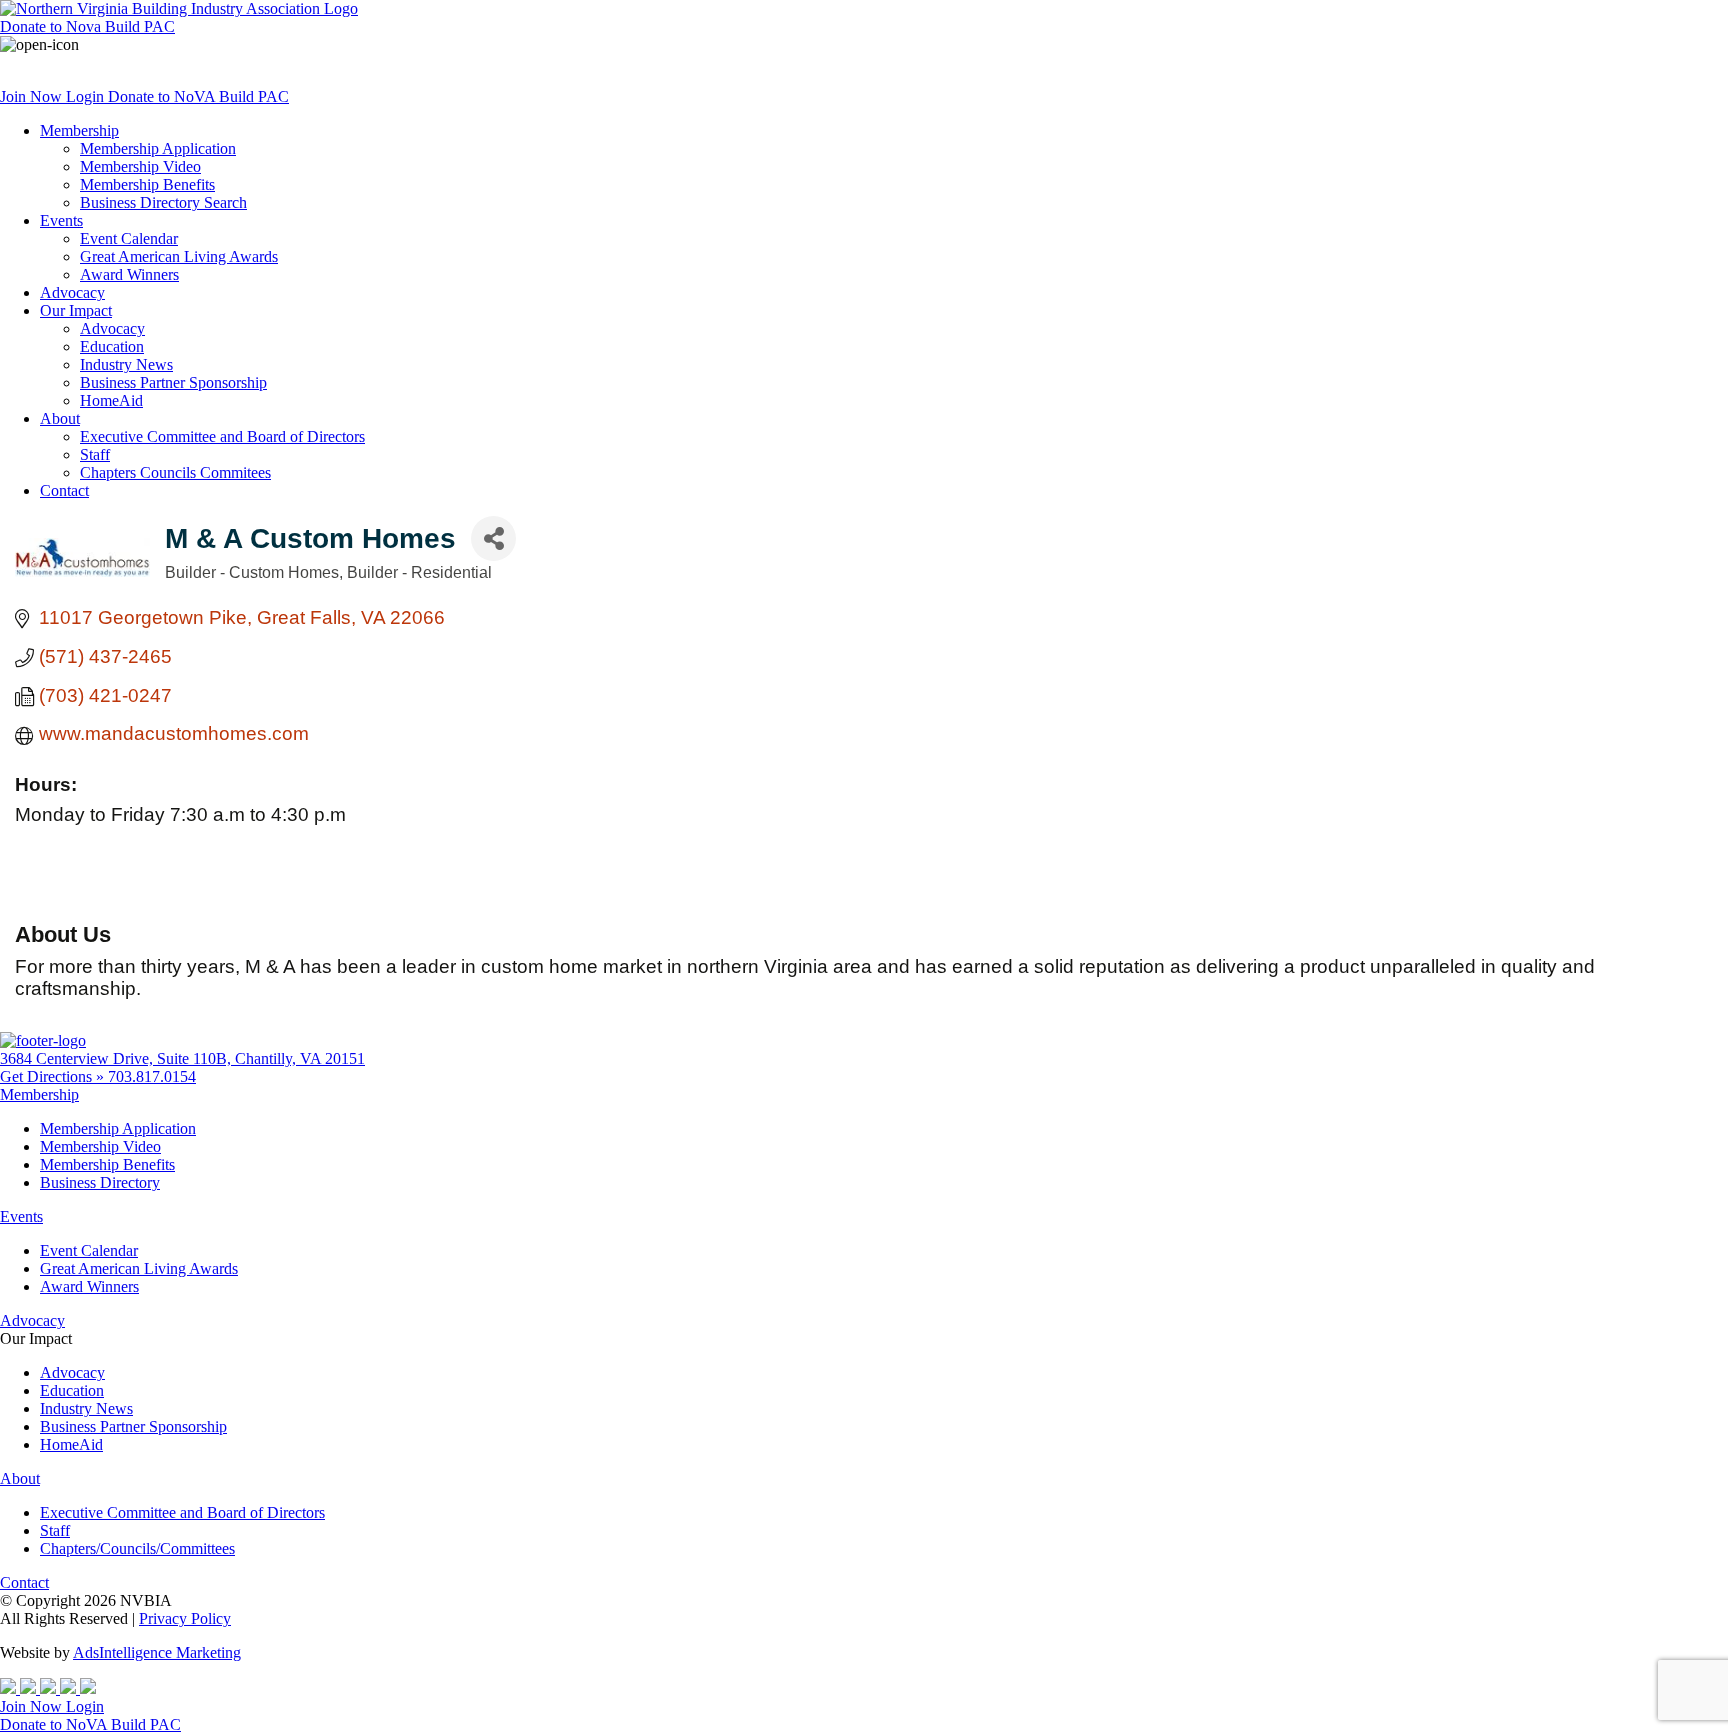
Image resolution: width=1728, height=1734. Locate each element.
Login (87, 96)
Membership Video (140, 166)
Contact (64, 490)
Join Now (33, 96)
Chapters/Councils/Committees (137, 1548)
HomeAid (111, 400)
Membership (79, 130)
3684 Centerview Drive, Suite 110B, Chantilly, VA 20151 (182, 1058)
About (60, 418)
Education (112, 346)
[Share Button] (493, 538)
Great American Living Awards (179, 256)
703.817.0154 (152, 1076)
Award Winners (129, 274)
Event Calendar (129, 238)
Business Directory (100, 1182)
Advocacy (72, 292)
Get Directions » (54, 1076)
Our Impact (76, 310)
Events (61, 220)
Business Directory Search (163, 202)
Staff (95, 454)
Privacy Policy (185, 1618)
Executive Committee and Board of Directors (222, 436)
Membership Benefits (147, 184)
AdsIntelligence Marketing (157, 1652)
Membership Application (158, 148)
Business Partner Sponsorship (173, 382)
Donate (87, 26)
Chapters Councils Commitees (175, 472)
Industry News (126, 364)
